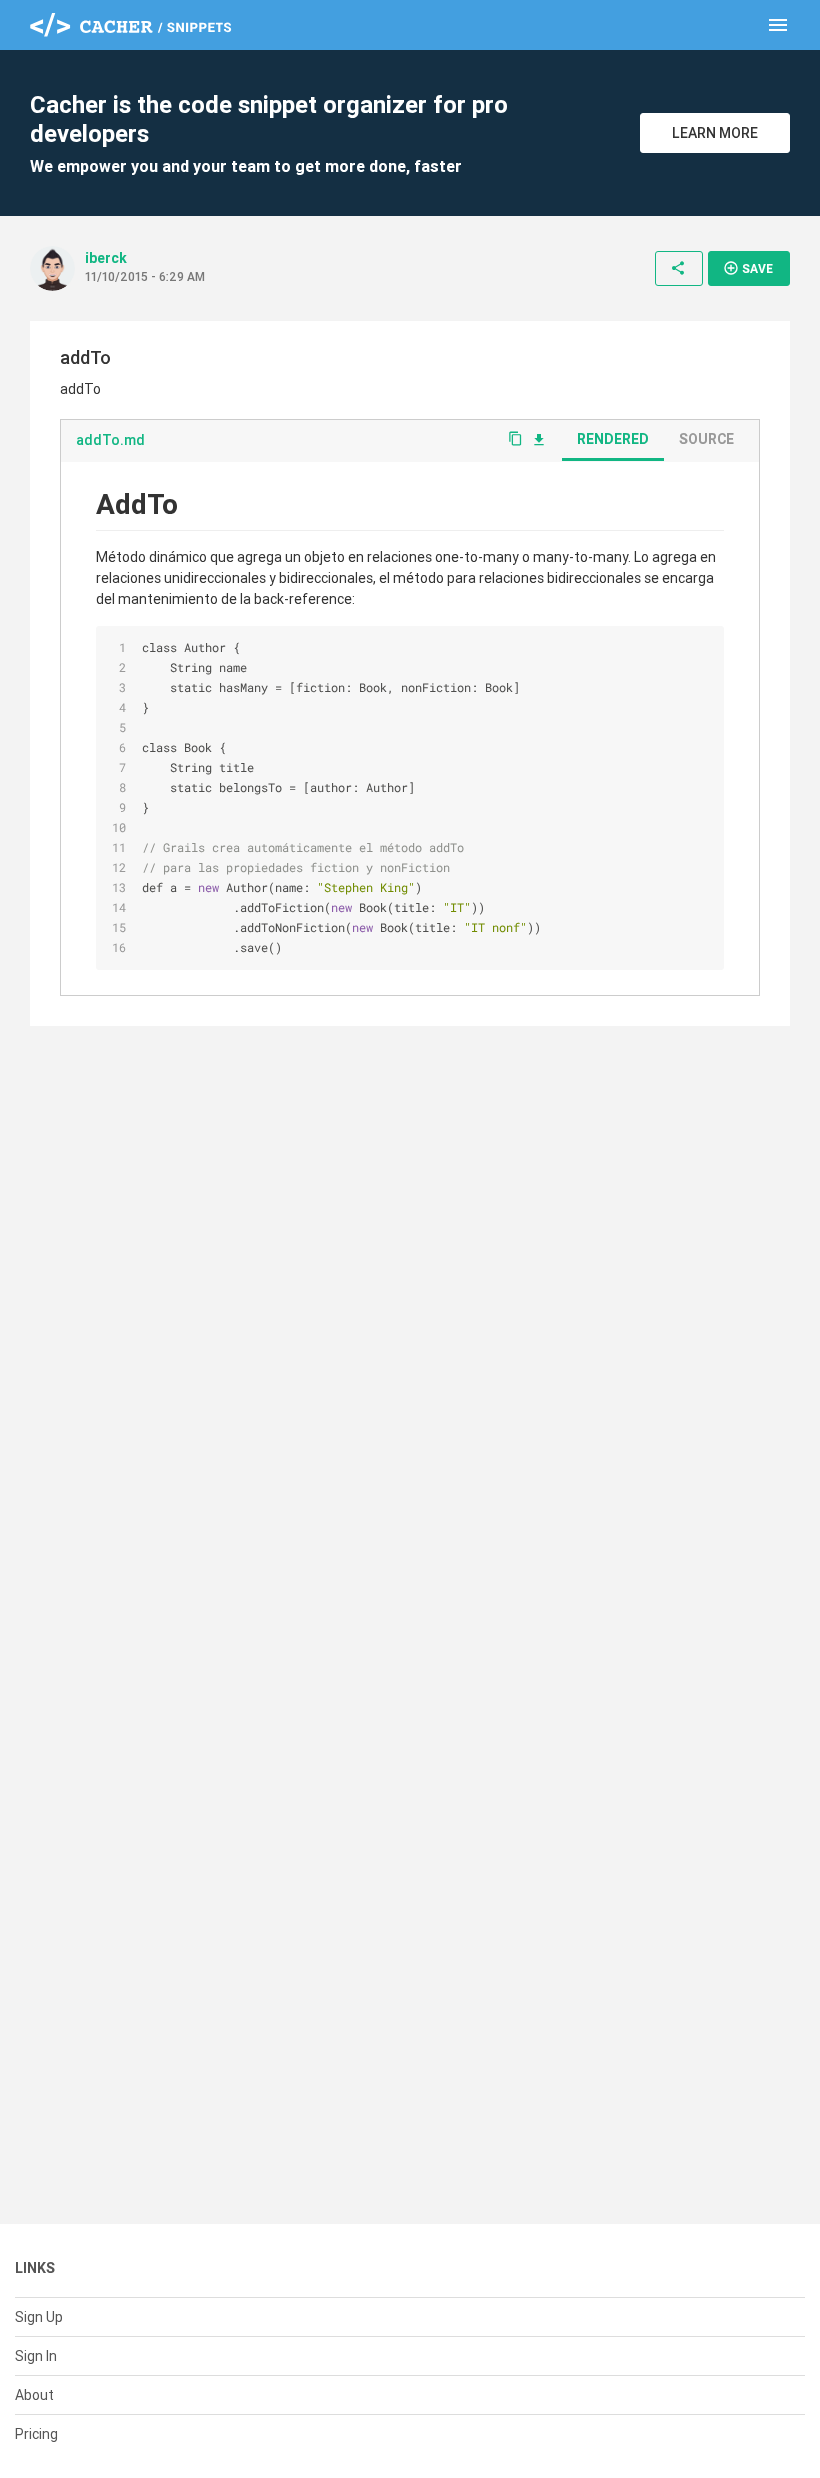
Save (748, 268)
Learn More (715, 133)
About (34, 2395)
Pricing (36, 2434)
